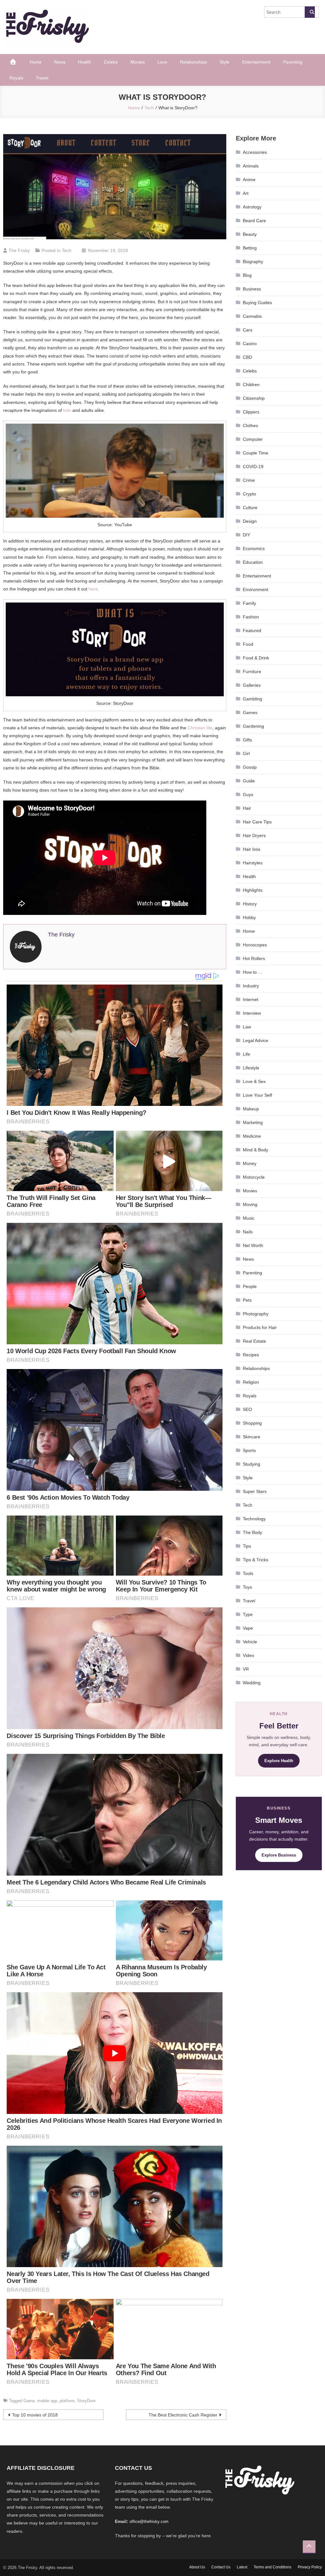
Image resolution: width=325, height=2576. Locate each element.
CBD (247, 357)
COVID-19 (253, 467)
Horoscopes (255, 945)
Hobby (249, 917)
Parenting (293, 62)
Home (36, 62)
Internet (251, 999)
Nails (248, 1232)
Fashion (251, 617)
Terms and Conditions (272, 2567)
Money (250, 1163)
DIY (246, 535)
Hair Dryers (254, 835)
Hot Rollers (254, 958)
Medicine (252, 1136)
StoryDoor (86, 2401)
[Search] (310, 12)
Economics (254, 549)
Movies (138, 62)
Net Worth (253, 1245)
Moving (250, 1204)
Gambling (252, 699)
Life (246, 1054)
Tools (248, 1573)
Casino (250, 344)
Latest (242, 2567)
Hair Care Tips (257, 822)
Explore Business (279, 1855)
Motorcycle (254, 1177)
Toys (247, 1587)
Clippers (251, 412)
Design (250, 521)
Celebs (111, 62)
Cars (248, 330)
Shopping (252, 1423)
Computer (253, 439)
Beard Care (254, 221)
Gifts (247, 740)
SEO (247, 1409)
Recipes (251, 1355)
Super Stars (255, 1491)
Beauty (250, 234)
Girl (246, 753)
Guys (248, 794)
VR (246, 1669)
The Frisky (19, 250)
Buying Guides (257, 303)
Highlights (253, 890)
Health (85, 62)
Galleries (252, 685)
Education (253, 562)
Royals (16, 78)
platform (67, 2401)
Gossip (250, 767)
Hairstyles (253, 863)
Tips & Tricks (255, 1560)
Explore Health (279, 1761)
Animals (251, 166)
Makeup (251, 1109)
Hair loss (252, 849)
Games (250, 712)
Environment (255, 589)
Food (248, 644)
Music (249, 1218)
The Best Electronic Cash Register (183, 2415)
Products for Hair (260, 1327)
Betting (250, 248)
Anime (249, 180)
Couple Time (255, 453)
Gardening (253, 726)
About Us (197, 2567)
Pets (247, 1300)
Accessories (255, 152)
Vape (248, 1628)
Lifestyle (251, 1068)
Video (249, 1655)
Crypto (249, 494)
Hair (247, 808)
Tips (247, 1546)
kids (67, 410)
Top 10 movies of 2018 (35, 2415)
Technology (254, 1519)
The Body (252, 1532)
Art (246, 193)
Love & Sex (254, 1081)
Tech (67, 250)
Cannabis (252, 316)
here (93, 589)
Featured (252, 630)
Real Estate (254, 1341)
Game (29, 2401)
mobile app (47, 2401)
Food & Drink (256, 658)
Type (248, 1614)
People (250, 1286)
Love (162, 62)
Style (225, 62)
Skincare (252, 1437)
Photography (256, 1314)
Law (247, 1027)
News (60, 62)
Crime (249, 480)
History (250, 904)
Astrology (252, 207)
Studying (252, 1464)
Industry (251, 986)
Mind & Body (255, 1150)
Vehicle (250, 1642)
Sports (249, 1450)
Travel (42, 78)
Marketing (253, 1122)
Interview (252, 1013)
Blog (247, 275)
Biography (253, 262)
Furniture (252, 671)
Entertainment (256, 62)
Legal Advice (255, 1040)
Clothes (250, 426)
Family (249, 603)
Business (252, 289)
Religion (251, 1382)
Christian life (200, 728)
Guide (249, 781)
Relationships (193, 62)
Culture (250, 508)
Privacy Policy (310, 2567)
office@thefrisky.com (149, 2521)
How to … (253, 972)
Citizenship (254, 398)
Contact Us (221, 2567)
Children (251, 385)
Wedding (252, 1683)
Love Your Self (257, 1095)
